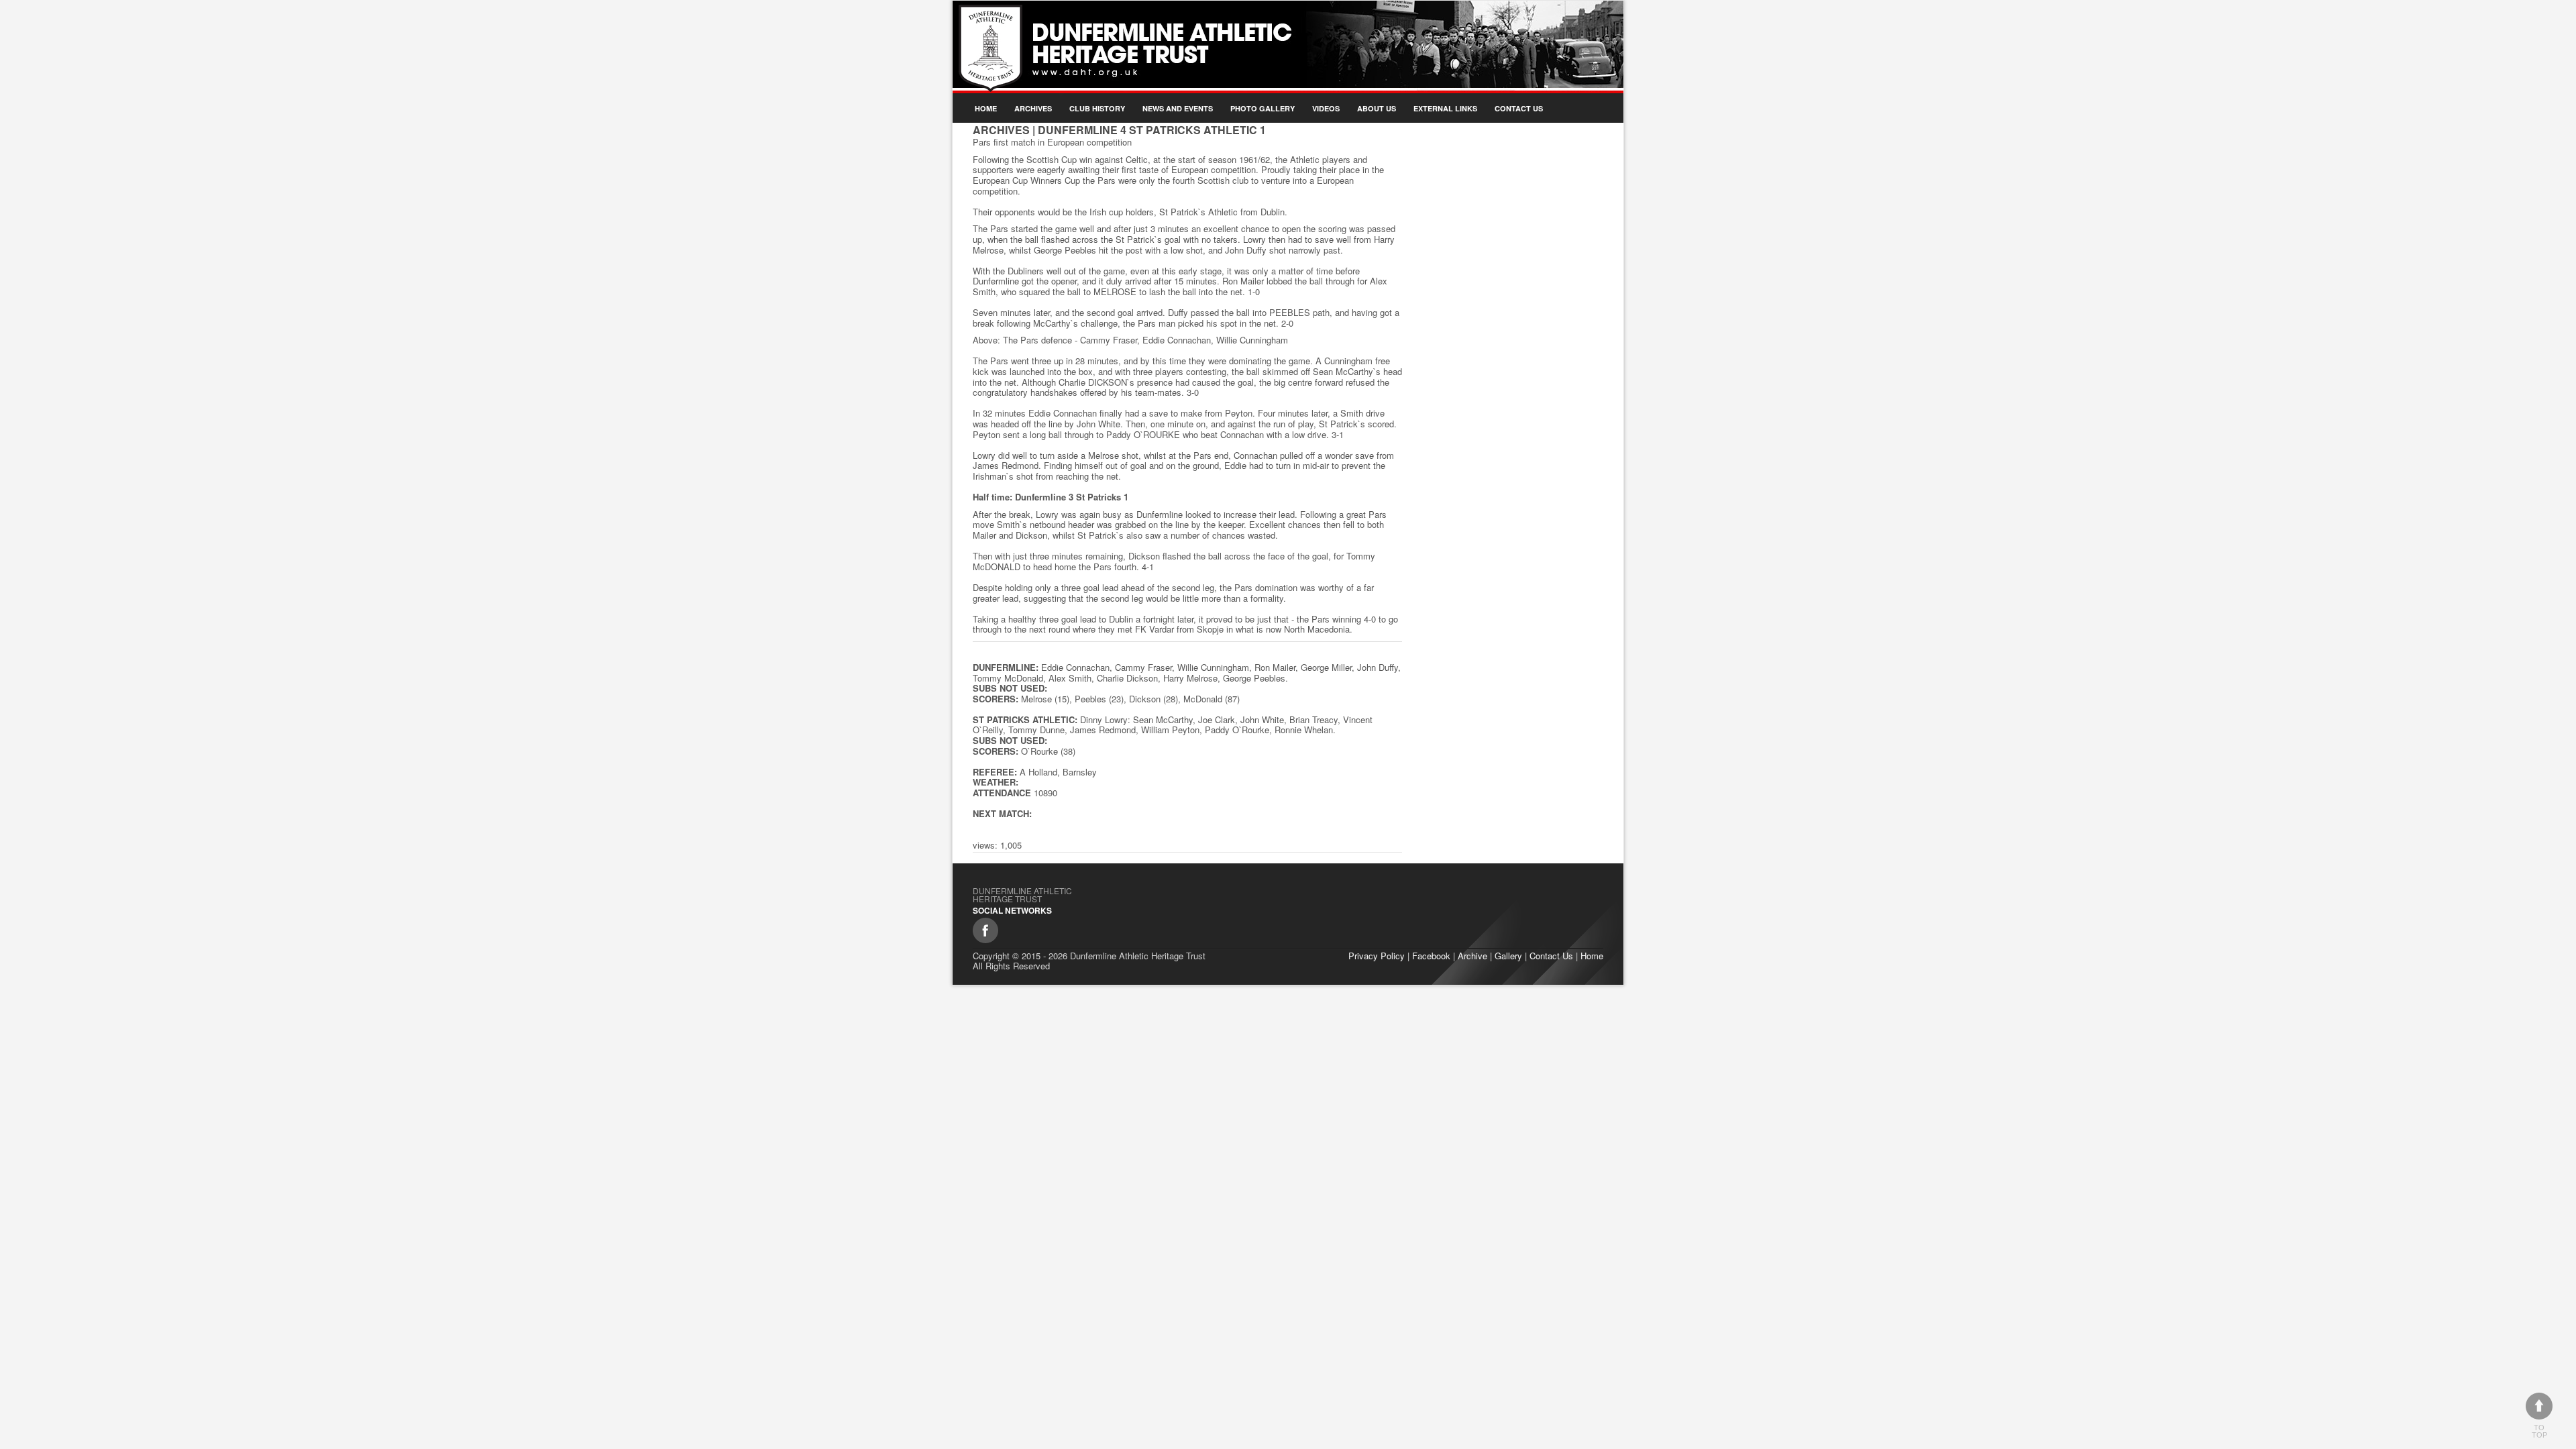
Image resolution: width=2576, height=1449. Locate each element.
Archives (1033, 108)
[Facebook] (985, 930)
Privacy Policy (1377, 956)
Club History (1097, 108)
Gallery (1508, 956)
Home (986, 108)
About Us (1377, 108)
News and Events (1178, 108)
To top (2539, 1431)
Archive (1472, 956)
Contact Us (1519, 108)
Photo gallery (1263, 108)
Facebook (1431, 956)
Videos (1326, 108)
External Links (1445, 108)
